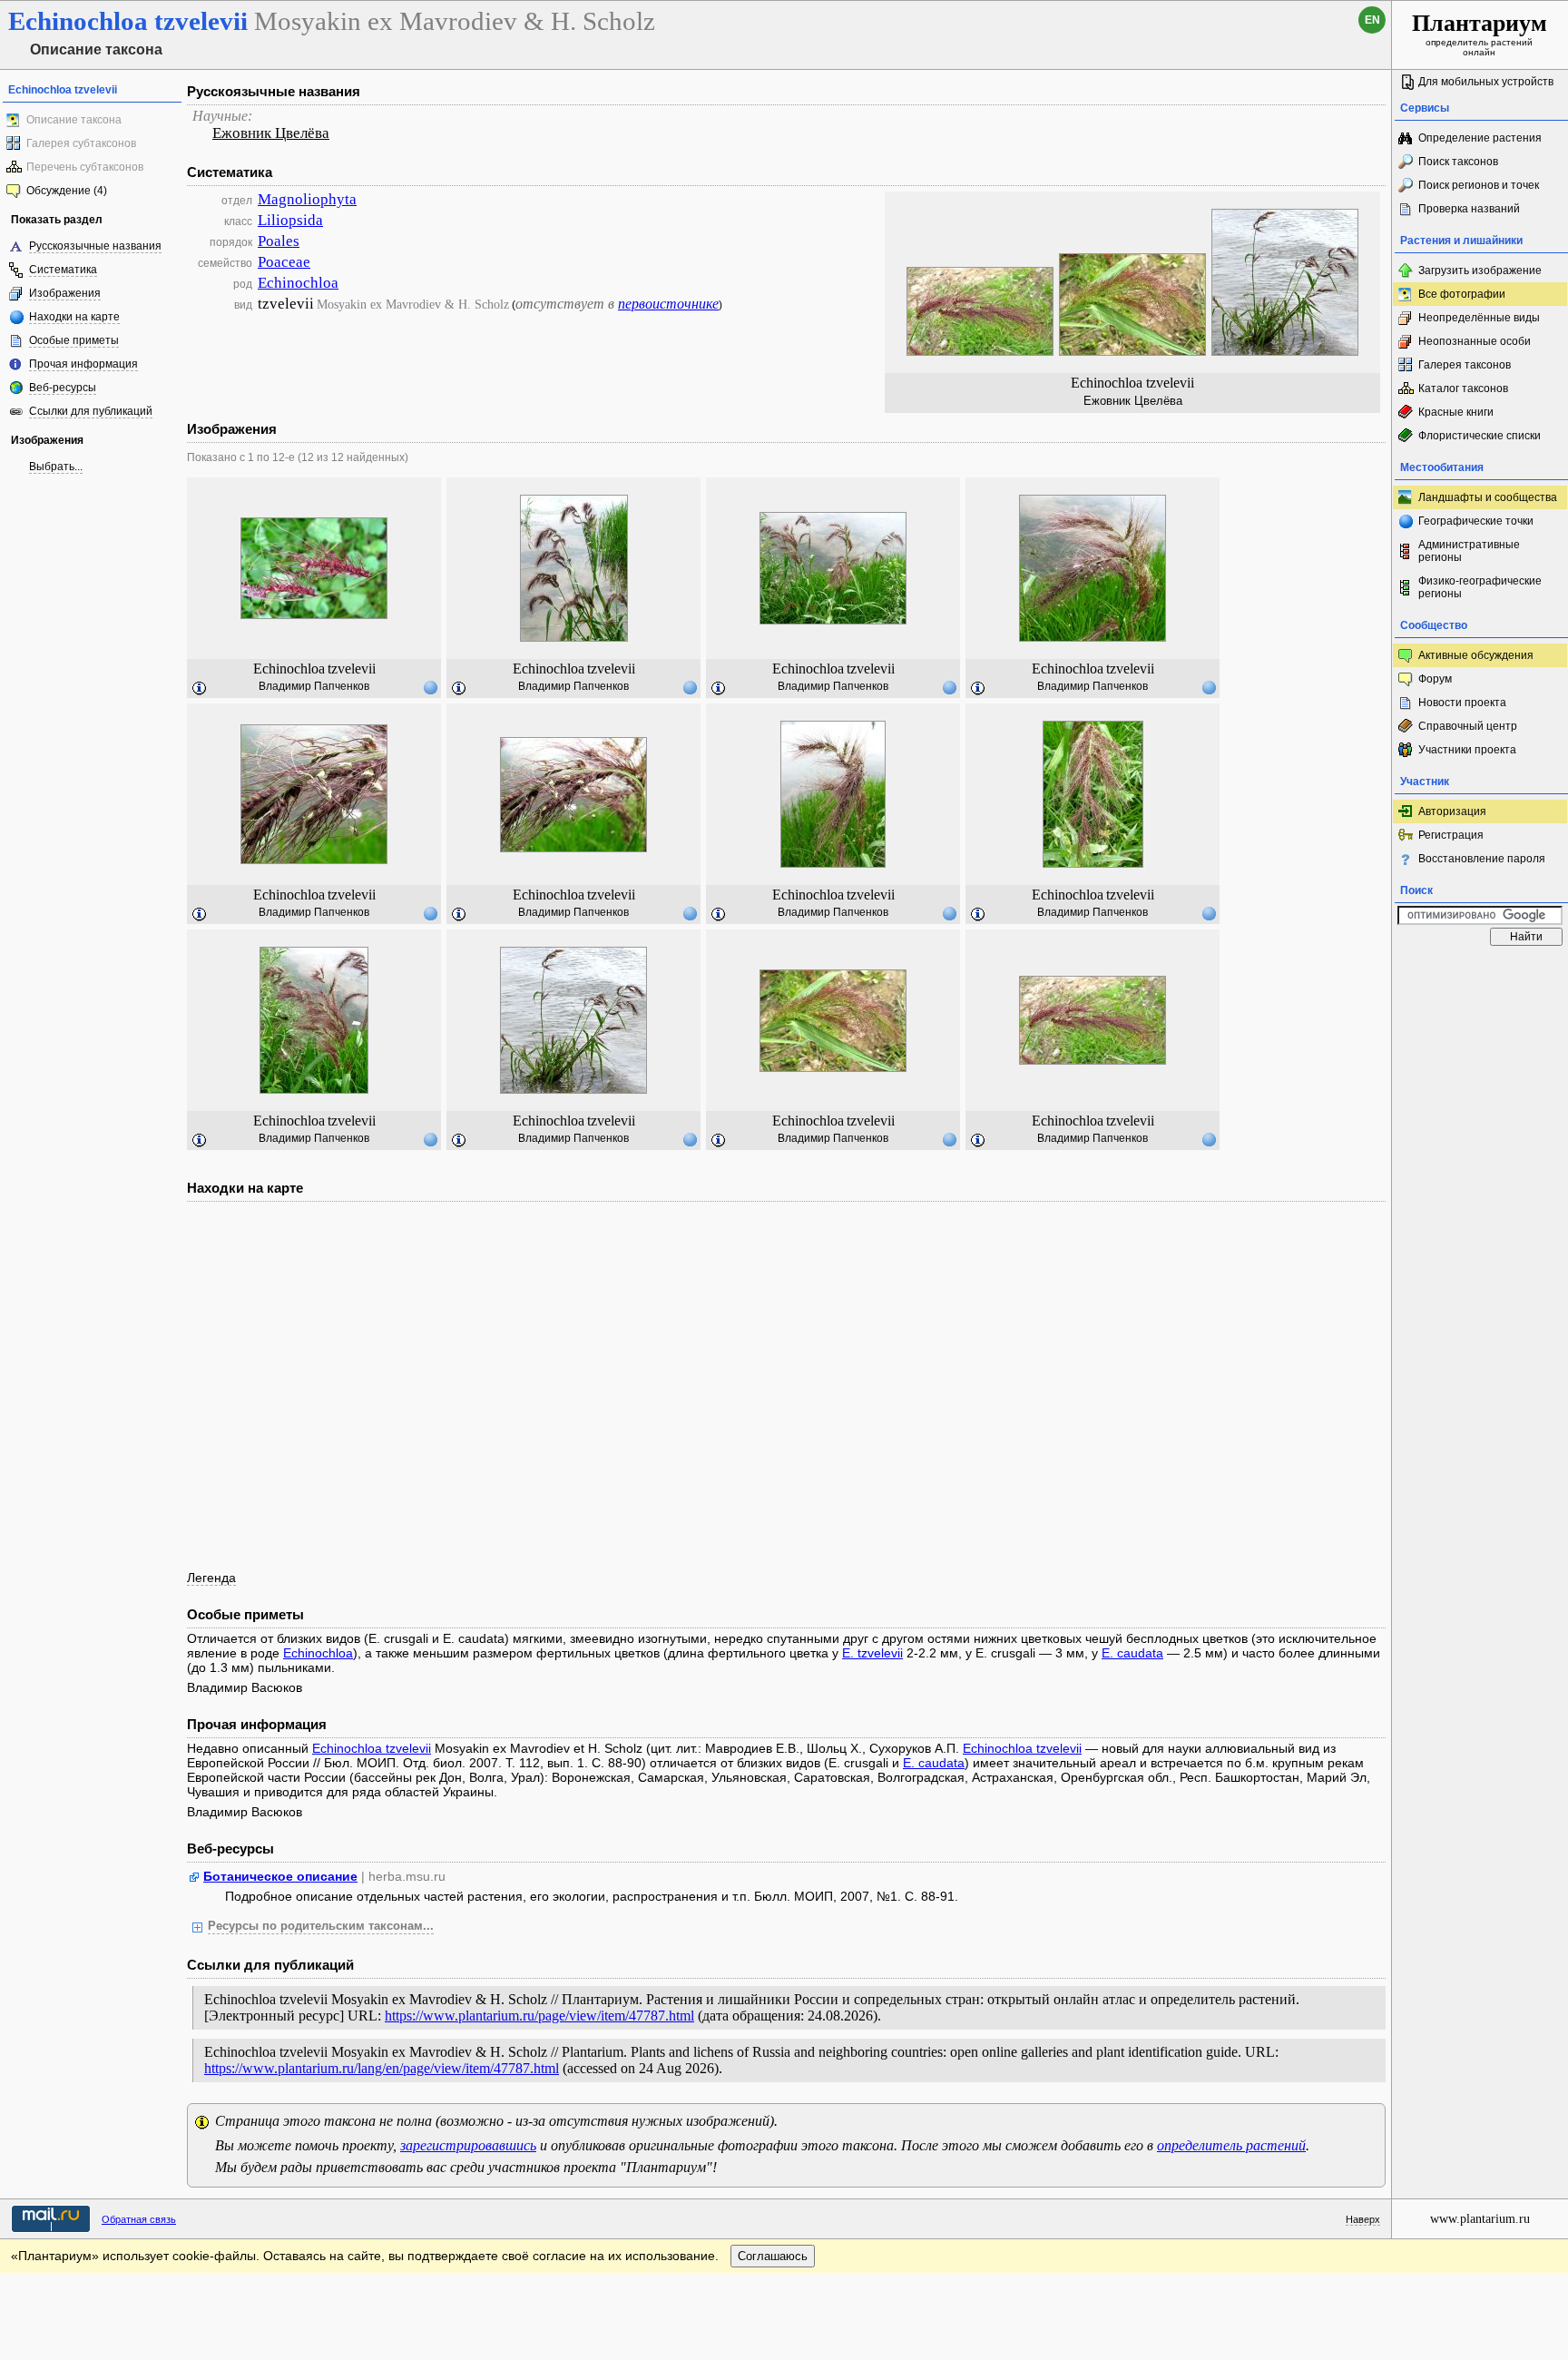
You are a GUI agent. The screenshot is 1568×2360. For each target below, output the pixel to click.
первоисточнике (668, 304)
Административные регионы (1469, 551)
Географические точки (1476, 521)
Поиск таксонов (1458, 162)
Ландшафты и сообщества (1488, 497)
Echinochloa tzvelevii (372, 1748)
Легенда (211, 1578)
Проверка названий (1469, 209)
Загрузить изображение (1480, 270)
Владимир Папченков (314, 686)
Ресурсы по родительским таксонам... (321, 1926)
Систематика (63, 270)
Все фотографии (1462, 294)
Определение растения (1480, 138)
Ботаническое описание (280, 1876)
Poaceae (284, 262)
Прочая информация (83, 364)
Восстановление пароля (1482, 859)
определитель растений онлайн (1480, 34)
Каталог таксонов (1463, 388)
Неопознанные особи (1475, 341)
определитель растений (1231, 2145)
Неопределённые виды (1479, 318)
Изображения (65, 293)
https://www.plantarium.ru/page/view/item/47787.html (539, 2016)
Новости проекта (1462, 703)
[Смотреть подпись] (200, 689)
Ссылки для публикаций (91, 411)
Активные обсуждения (1476, 655)
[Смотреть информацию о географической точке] (430, 687)
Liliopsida (290, 220)
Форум (1435, 679)
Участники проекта (1467, 750)
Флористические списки (1480, 436)
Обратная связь (139, 2219)
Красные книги (1456, 412)
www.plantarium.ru (1480, 2219)
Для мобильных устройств (1486, 82)
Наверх (1363, 2219)
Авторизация (1452, 811)
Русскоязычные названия (95, 246)
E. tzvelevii (872, 1653)
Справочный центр (1468, 726)
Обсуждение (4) (67, 191)
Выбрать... (56, 467)
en (1372, 20)
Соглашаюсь (773, 2256)
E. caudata (1132, 1653)
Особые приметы (74, 340)
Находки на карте (74, 317)
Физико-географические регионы (1480, 587)
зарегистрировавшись (468, 2145)
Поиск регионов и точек (1479, 185)
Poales (279, 241)
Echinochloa (298, 283)
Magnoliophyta (307, 199)
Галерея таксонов (1465, 365)
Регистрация (1451, 835)
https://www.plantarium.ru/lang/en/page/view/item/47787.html (382, 2068)
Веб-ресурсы (63, 388)
